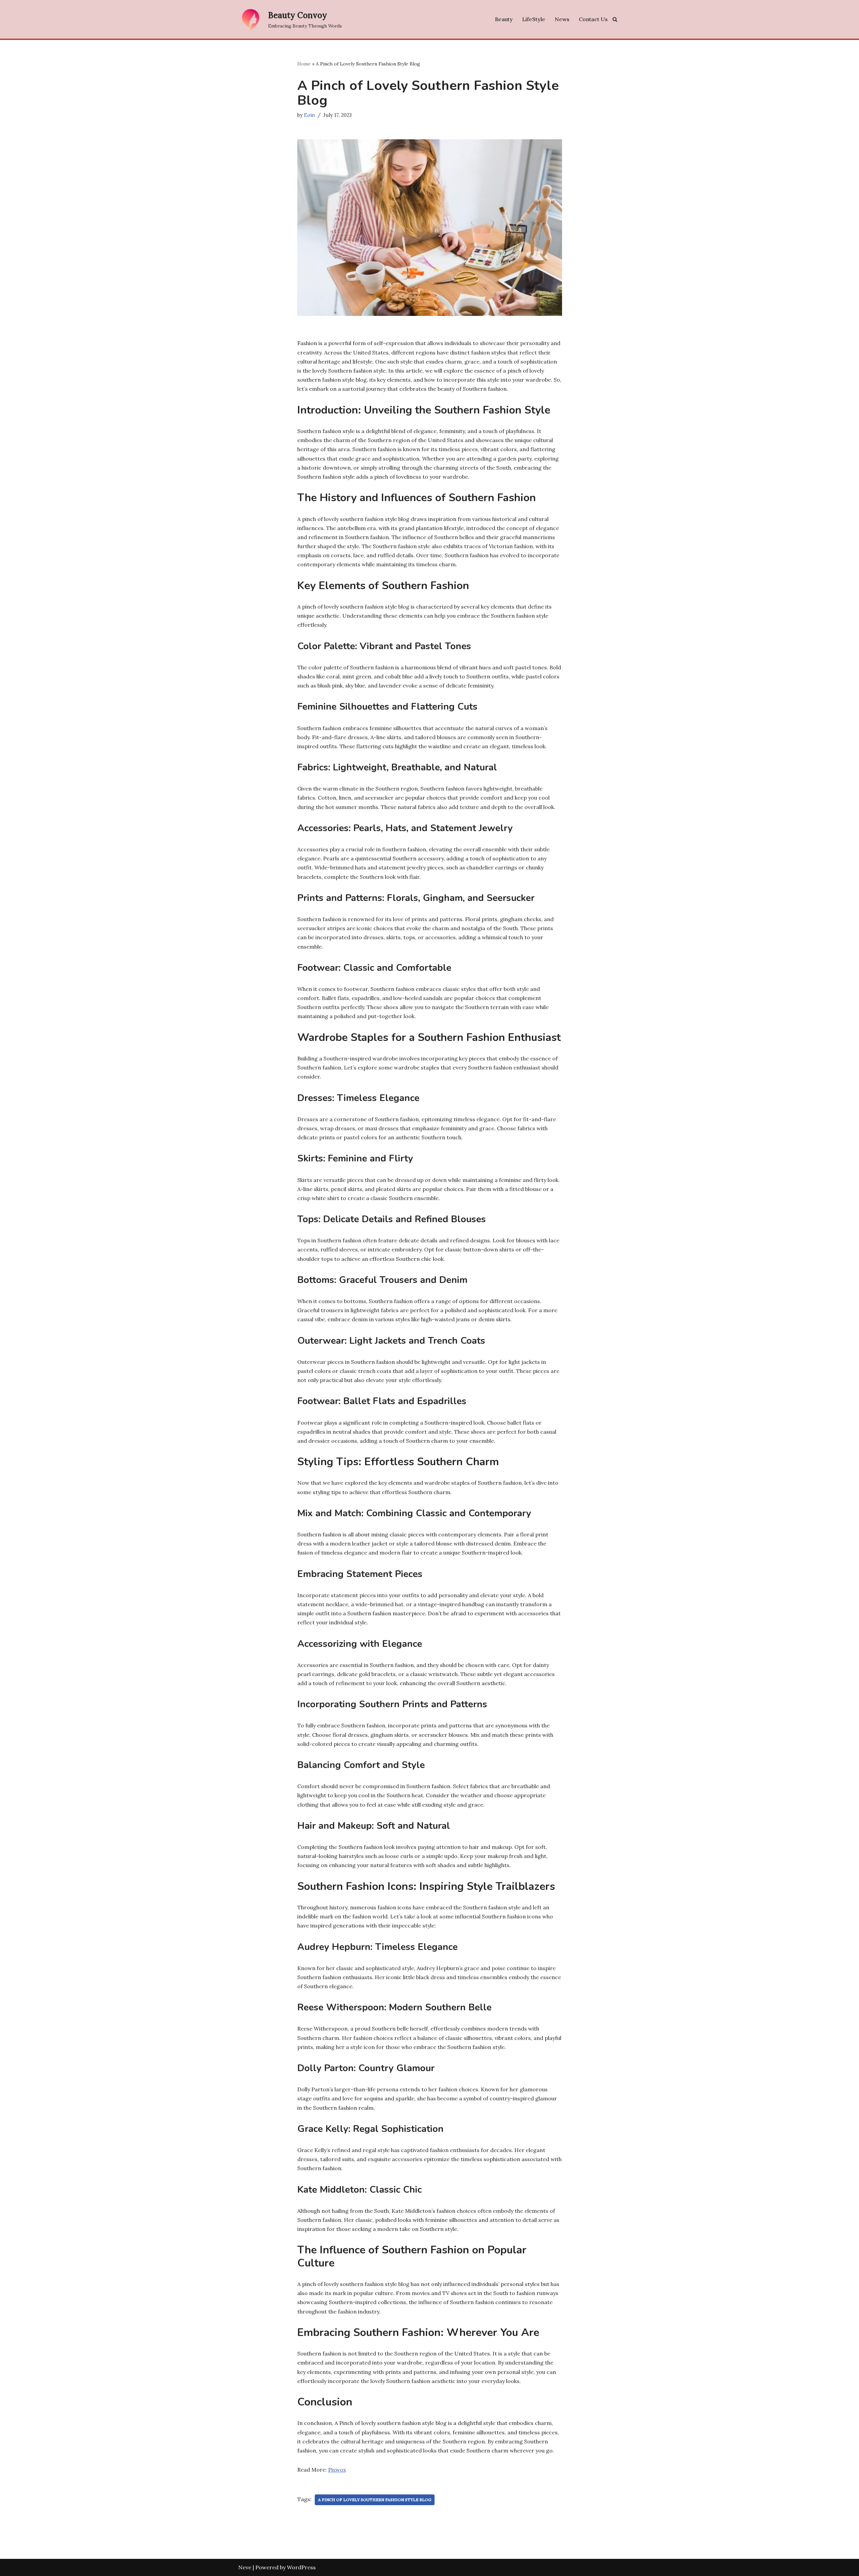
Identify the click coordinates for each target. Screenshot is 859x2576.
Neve (245, 2567)
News (562, 19)
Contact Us (593, 19)
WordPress (301, 2567)
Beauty (504, 19)
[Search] (615, 19)
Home (304, 64)
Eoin (309, 115)
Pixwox (337, 2470)
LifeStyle (534, 19)
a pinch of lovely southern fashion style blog (375, 2500)
